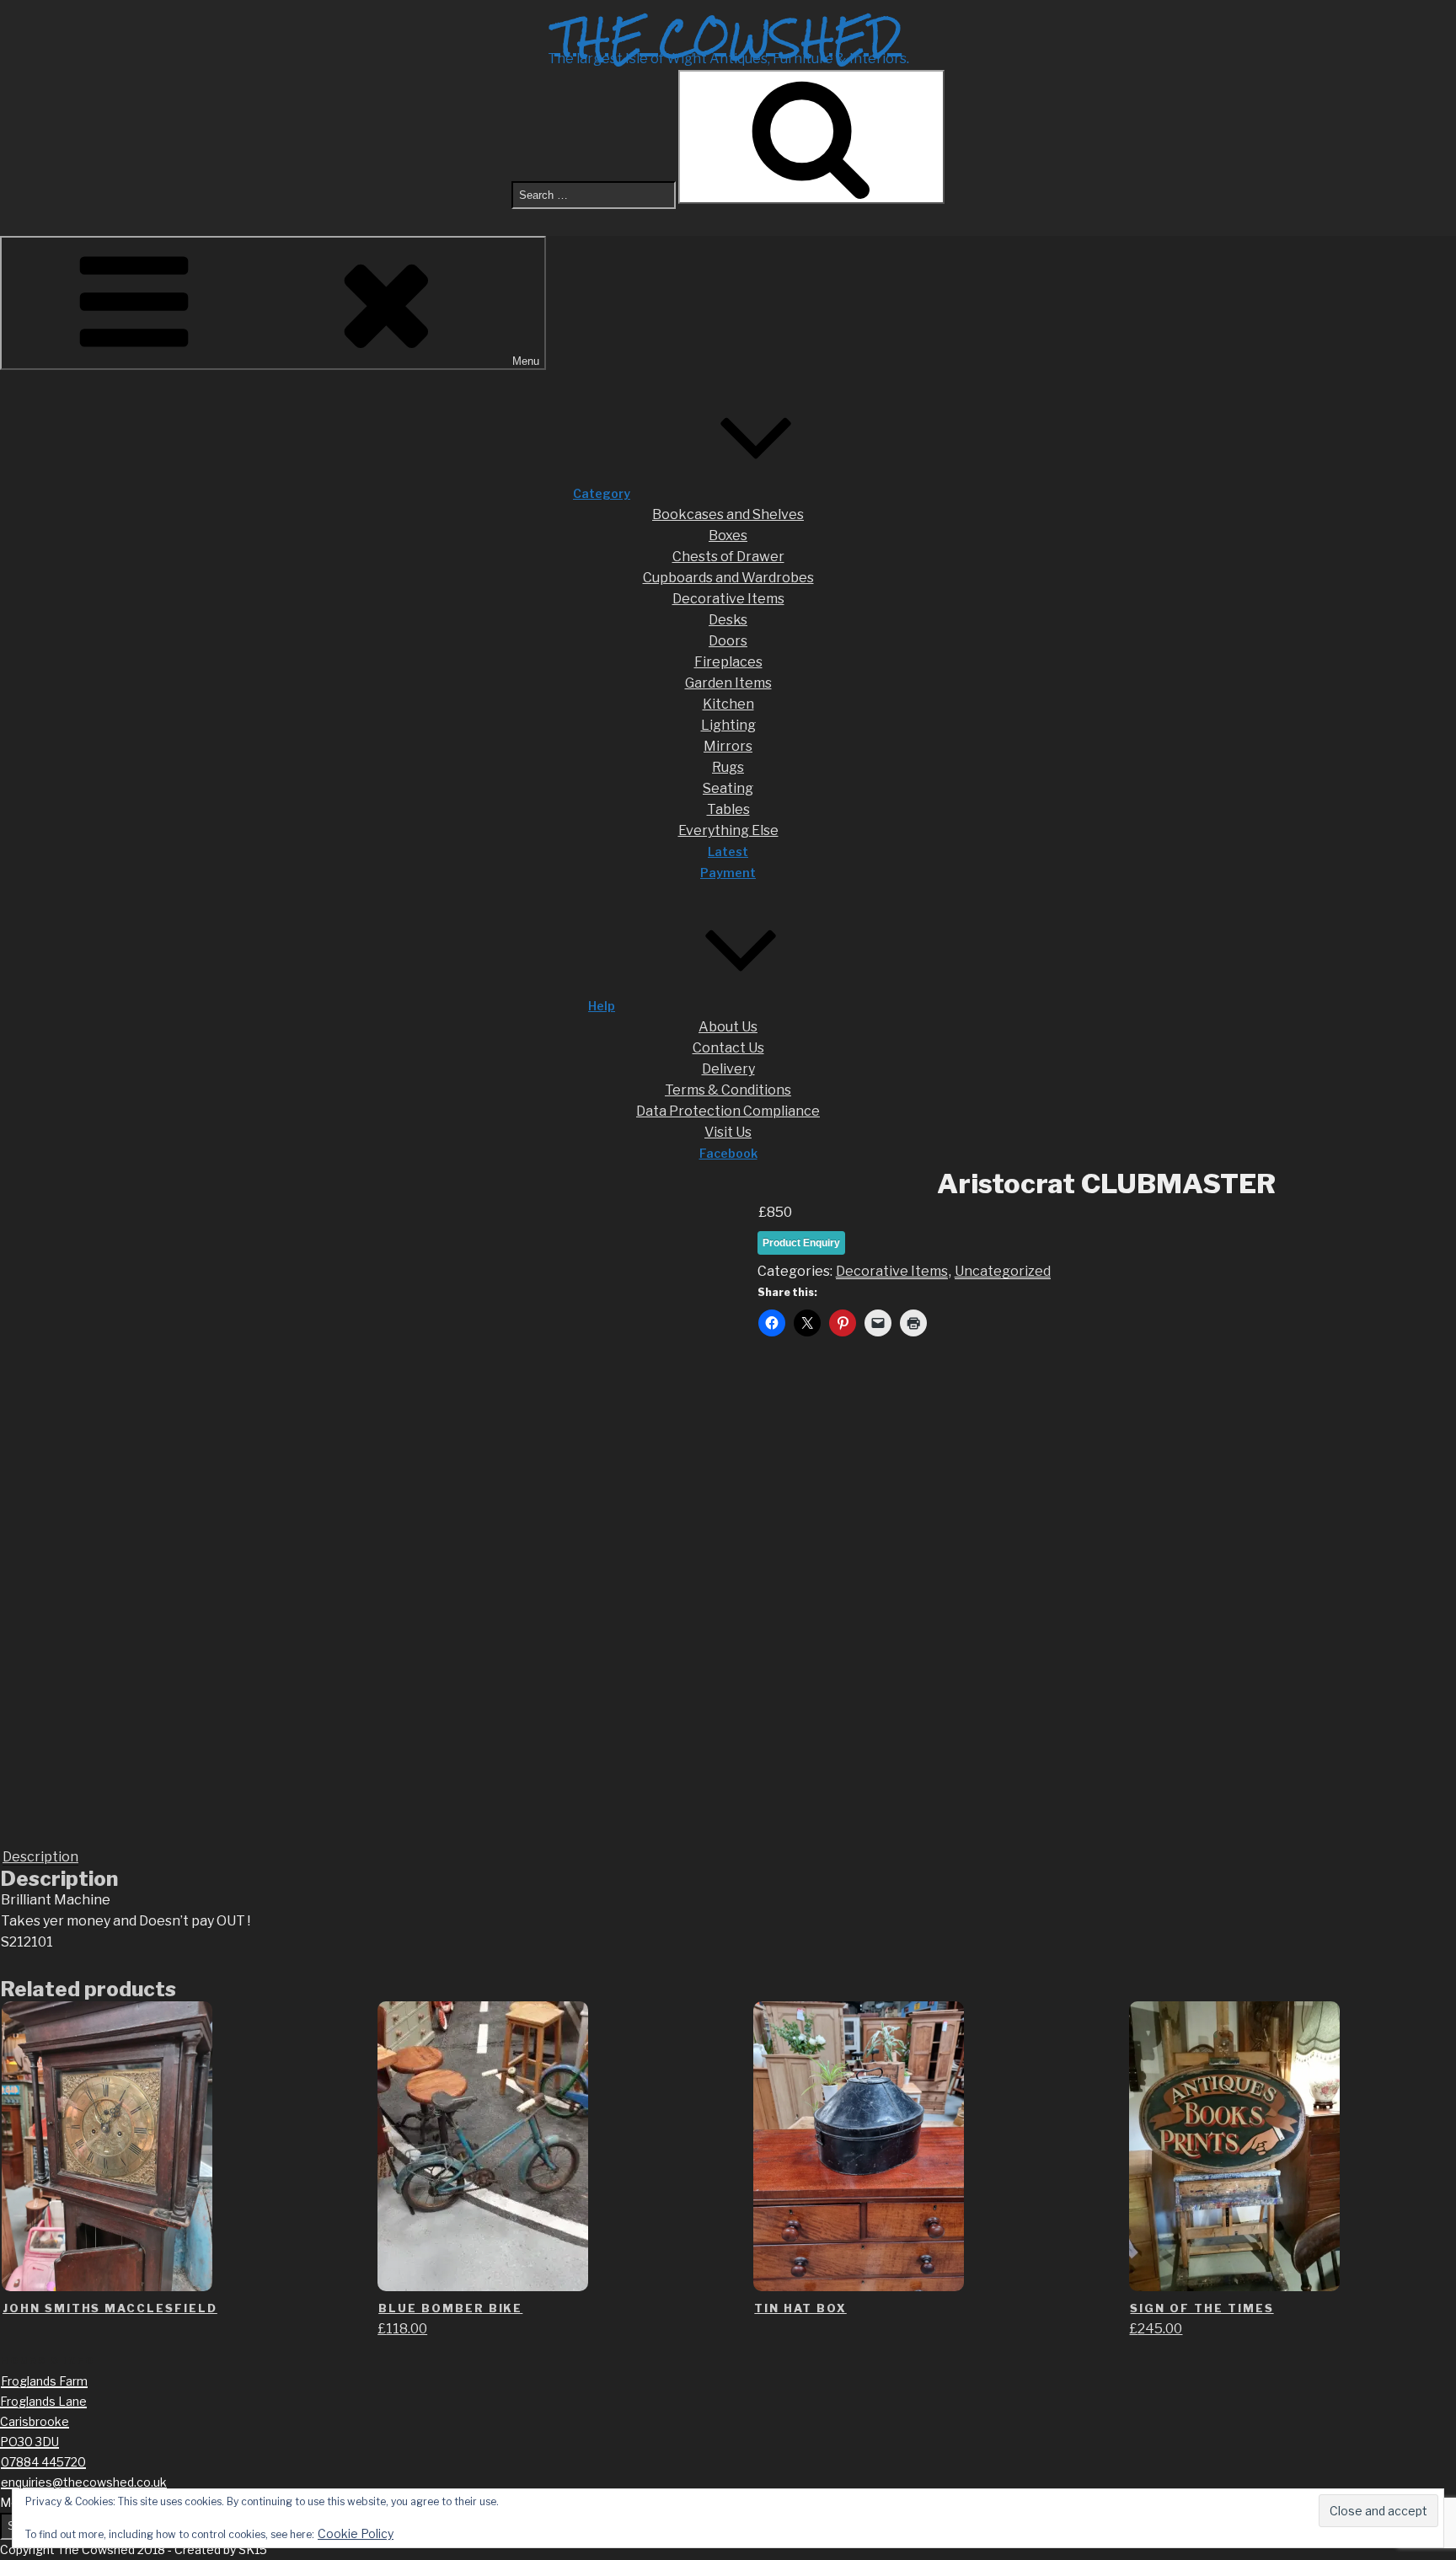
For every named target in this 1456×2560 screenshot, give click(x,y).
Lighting (728, 725)
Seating (728, 788)
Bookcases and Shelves (728, 514)
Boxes (728, 536)
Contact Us (728, 1048)
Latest (728, 852)
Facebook (728, 1153)
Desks (728, 620)
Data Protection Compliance (728, 1111)
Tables (728, 809)
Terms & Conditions (728, 1090)
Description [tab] (40, 1857)
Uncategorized (1003, 1271)
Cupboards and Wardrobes (728, 578)
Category (602, 493)
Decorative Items (728, 599)
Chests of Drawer (728, 557)
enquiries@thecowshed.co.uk (84, 2482)
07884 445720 (43, 2462)
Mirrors (728, 746)
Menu (526, 361)
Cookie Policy (356, 2533)
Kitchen (728, 704)
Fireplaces (728, 662)
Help (602, 1006)
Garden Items (728, 683)
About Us (728, 1027)
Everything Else (728, 830)
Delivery (728, 1069)
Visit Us (728, 1132)
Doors (728, 641)
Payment (728, 873)
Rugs (728, 767)
